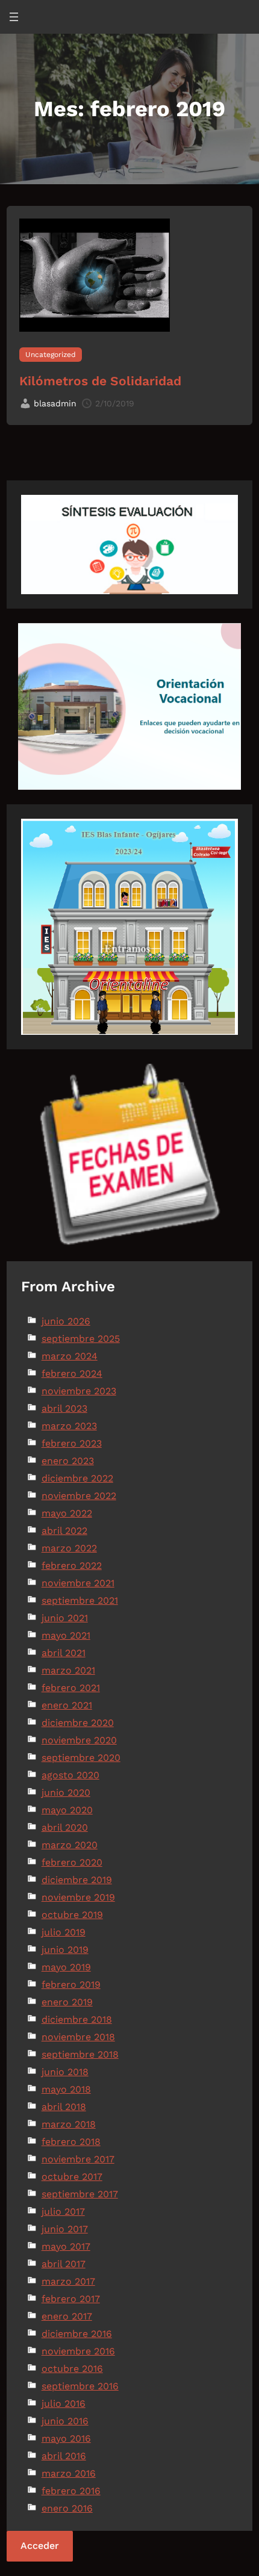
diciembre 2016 (77, 2334)
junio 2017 (65, 2229)
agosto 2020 (70, 1775)
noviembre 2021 (78, 1583)
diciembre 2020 (78, 1723)
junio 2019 (65, 1950)
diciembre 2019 (77, 1880)
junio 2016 (65, 2421)
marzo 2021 (68, 1670)
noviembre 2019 (78, 1897)
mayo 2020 (67, 1810)
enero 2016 (67, 2508)
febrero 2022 (72, 1566)
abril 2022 (64, 1531)
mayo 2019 (66, 1967)
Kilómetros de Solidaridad (100, 381)
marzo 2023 (69, 1426)
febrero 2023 (72, 1443)
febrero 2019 (71, 1985)
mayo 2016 (66, 2438)
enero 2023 (68, 1461)
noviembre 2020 (79, 1740)
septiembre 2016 (80, 2386)
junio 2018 (65, 2072)
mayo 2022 (67, 1513)
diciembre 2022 (77, 1478)
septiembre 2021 (80, 1600)
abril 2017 (64, 2264)
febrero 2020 (72, 1862)
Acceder (40, 2546)
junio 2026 (66, 1321)
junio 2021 (65, 1618)
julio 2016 (64, 2404)
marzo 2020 (70, 1845)
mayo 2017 (66, 2246)
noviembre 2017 (78, 2159)
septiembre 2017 (80, 2194)
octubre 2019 (72, 1915)
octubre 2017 (72, 2177)
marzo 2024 (70, 1356)
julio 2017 (63, 2211)
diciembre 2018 (77, 2019)
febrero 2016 (71, 2491)
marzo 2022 (69, 1548)
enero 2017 (67, 2316)
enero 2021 (67, 1705)
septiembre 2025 (81, 1339)
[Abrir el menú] (14, 17)
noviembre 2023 (79, 1391)
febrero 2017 (71, 2299)
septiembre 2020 (81, 1758)
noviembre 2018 (78, 2037)
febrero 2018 (71, 2142)
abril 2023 (64, 1408)
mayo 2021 (66, 1635)
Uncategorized (51, 355)
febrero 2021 (71, 1688)
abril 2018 (64, 2107)
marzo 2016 (69, 2473)
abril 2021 (64, 1653)
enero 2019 (67, 2002)
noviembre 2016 (78, 2351)
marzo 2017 (68, 2281)
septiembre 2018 (80, 2054)
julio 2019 (64, 1932)
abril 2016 (64, 2456)
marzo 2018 (69, 2124)
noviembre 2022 (79, 1496)
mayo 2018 (66, 2089)
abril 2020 (65, 1827)
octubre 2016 (72, 2369)
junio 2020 (66, 1792)
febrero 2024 (72, 1373)
